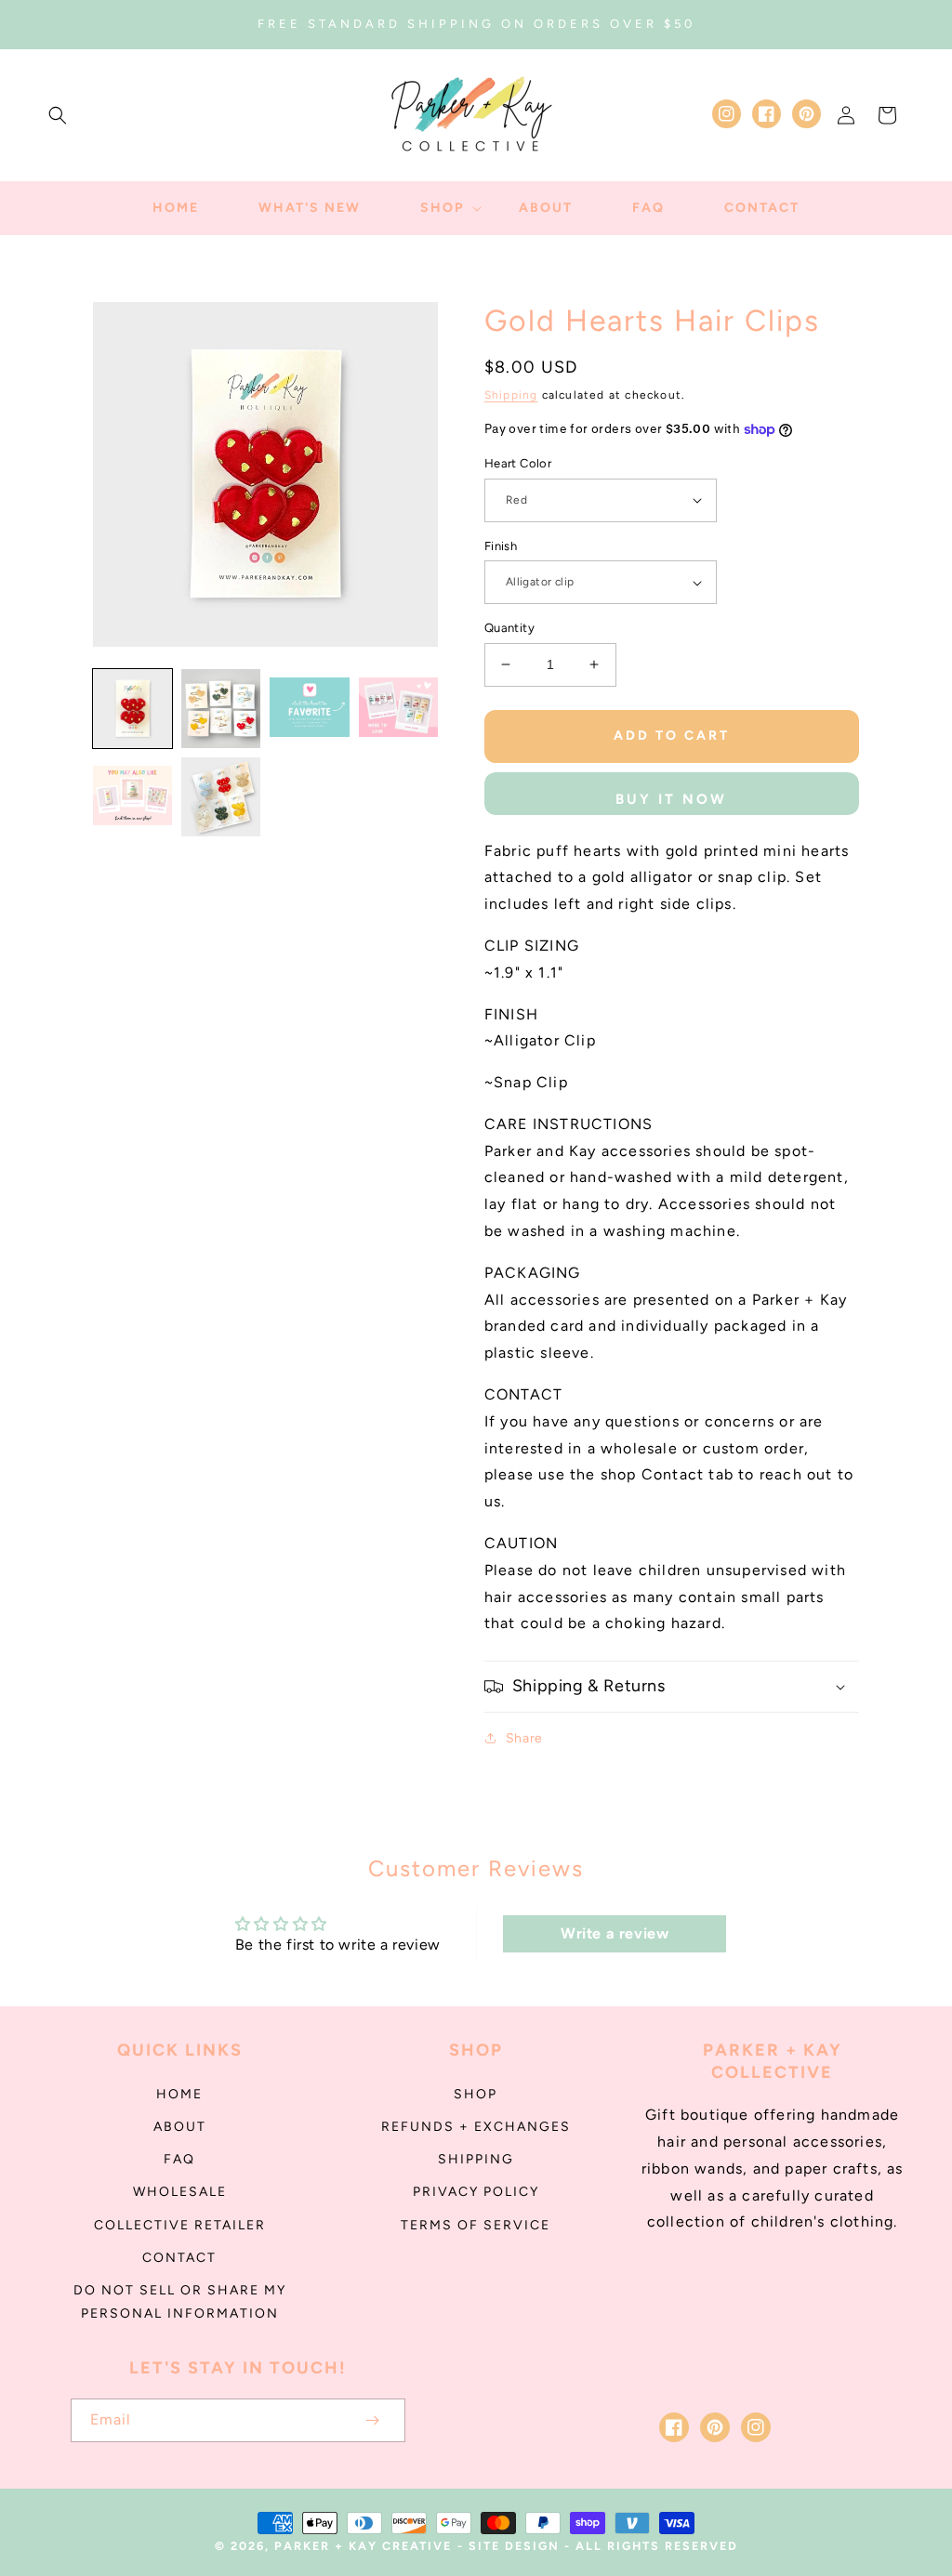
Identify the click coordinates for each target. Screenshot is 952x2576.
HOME (179, 2094)
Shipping (511, 395)
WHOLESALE (180, 2192)
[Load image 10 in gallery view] (132, 797)
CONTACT (179, 2258)
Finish (501, 546)
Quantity (509, 628)
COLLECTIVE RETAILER (180, 2225)
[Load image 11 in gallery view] (221, 797)
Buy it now (671, 799)
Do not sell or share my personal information (180, 2302)
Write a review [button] (615, 1933)
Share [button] (524, 1738)
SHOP (476, 2094)
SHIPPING (476, 2159)
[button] (58, 115)
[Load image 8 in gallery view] (309, 709)
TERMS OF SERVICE (476, 2225)
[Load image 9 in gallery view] (398, 709)
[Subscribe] (372, 2420)
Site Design (514, 2546)
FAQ (179, 2159)
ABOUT (180, 2127)
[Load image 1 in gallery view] (132, 709)
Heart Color (518, 463)
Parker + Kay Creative (363, 2546)
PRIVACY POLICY (476, 2192)
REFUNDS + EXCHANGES (476, 2127)
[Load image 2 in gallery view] (221, 709)
